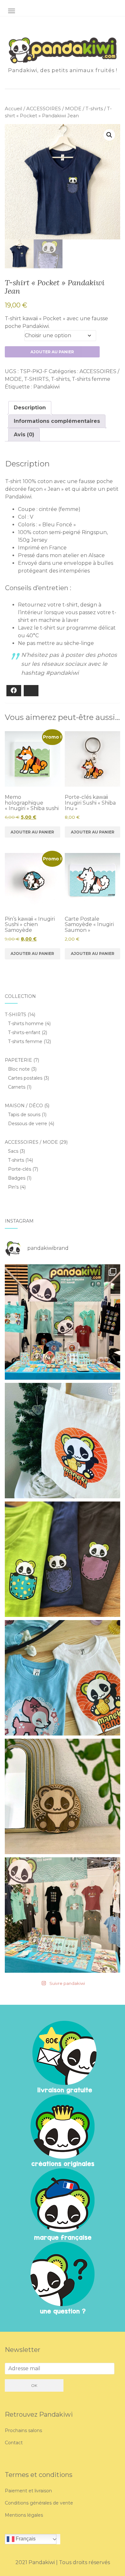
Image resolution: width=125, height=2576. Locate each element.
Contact (14, 2443)
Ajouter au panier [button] (32, 832)
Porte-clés (20, 1169)
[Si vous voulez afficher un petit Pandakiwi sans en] (63, 1559)
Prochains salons (23, 2430)
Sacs (13, 1151)
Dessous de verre (28, 1124)
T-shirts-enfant (24, 1033)
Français (25, 2539)
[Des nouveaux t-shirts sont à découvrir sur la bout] (63, 1678)
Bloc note (19, 1069)
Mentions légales (24, 2515)
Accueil (13, 109)
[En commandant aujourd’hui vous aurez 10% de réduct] (63, 1441)
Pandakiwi (46, 387)
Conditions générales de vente (39, 2503)
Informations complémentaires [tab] (57, 421)
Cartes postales (25, 1078)
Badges (17, 1178)
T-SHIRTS (36, 379)
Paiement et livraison (28, 2491)
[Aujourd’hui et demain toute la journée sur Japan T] (63, 1915)
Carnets (17, 1087)
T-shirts (94, 109)
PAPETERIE (18, 1060)
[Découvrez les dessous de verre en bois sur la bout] (63, 1796)
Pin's (13, 1187)
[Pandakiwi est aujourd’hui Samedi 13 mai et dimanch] (63, 1322)
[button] (109, 135)
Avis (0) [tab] (24, 435)
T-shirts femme (91, 379)
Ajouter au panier (52, 352)
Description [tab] (30, 408)
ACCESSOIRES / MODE (54, 109)
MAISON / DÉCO (24, 1106)
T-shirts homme (26, 1024)
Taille (13, 334)
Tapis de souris (24, 1115)
